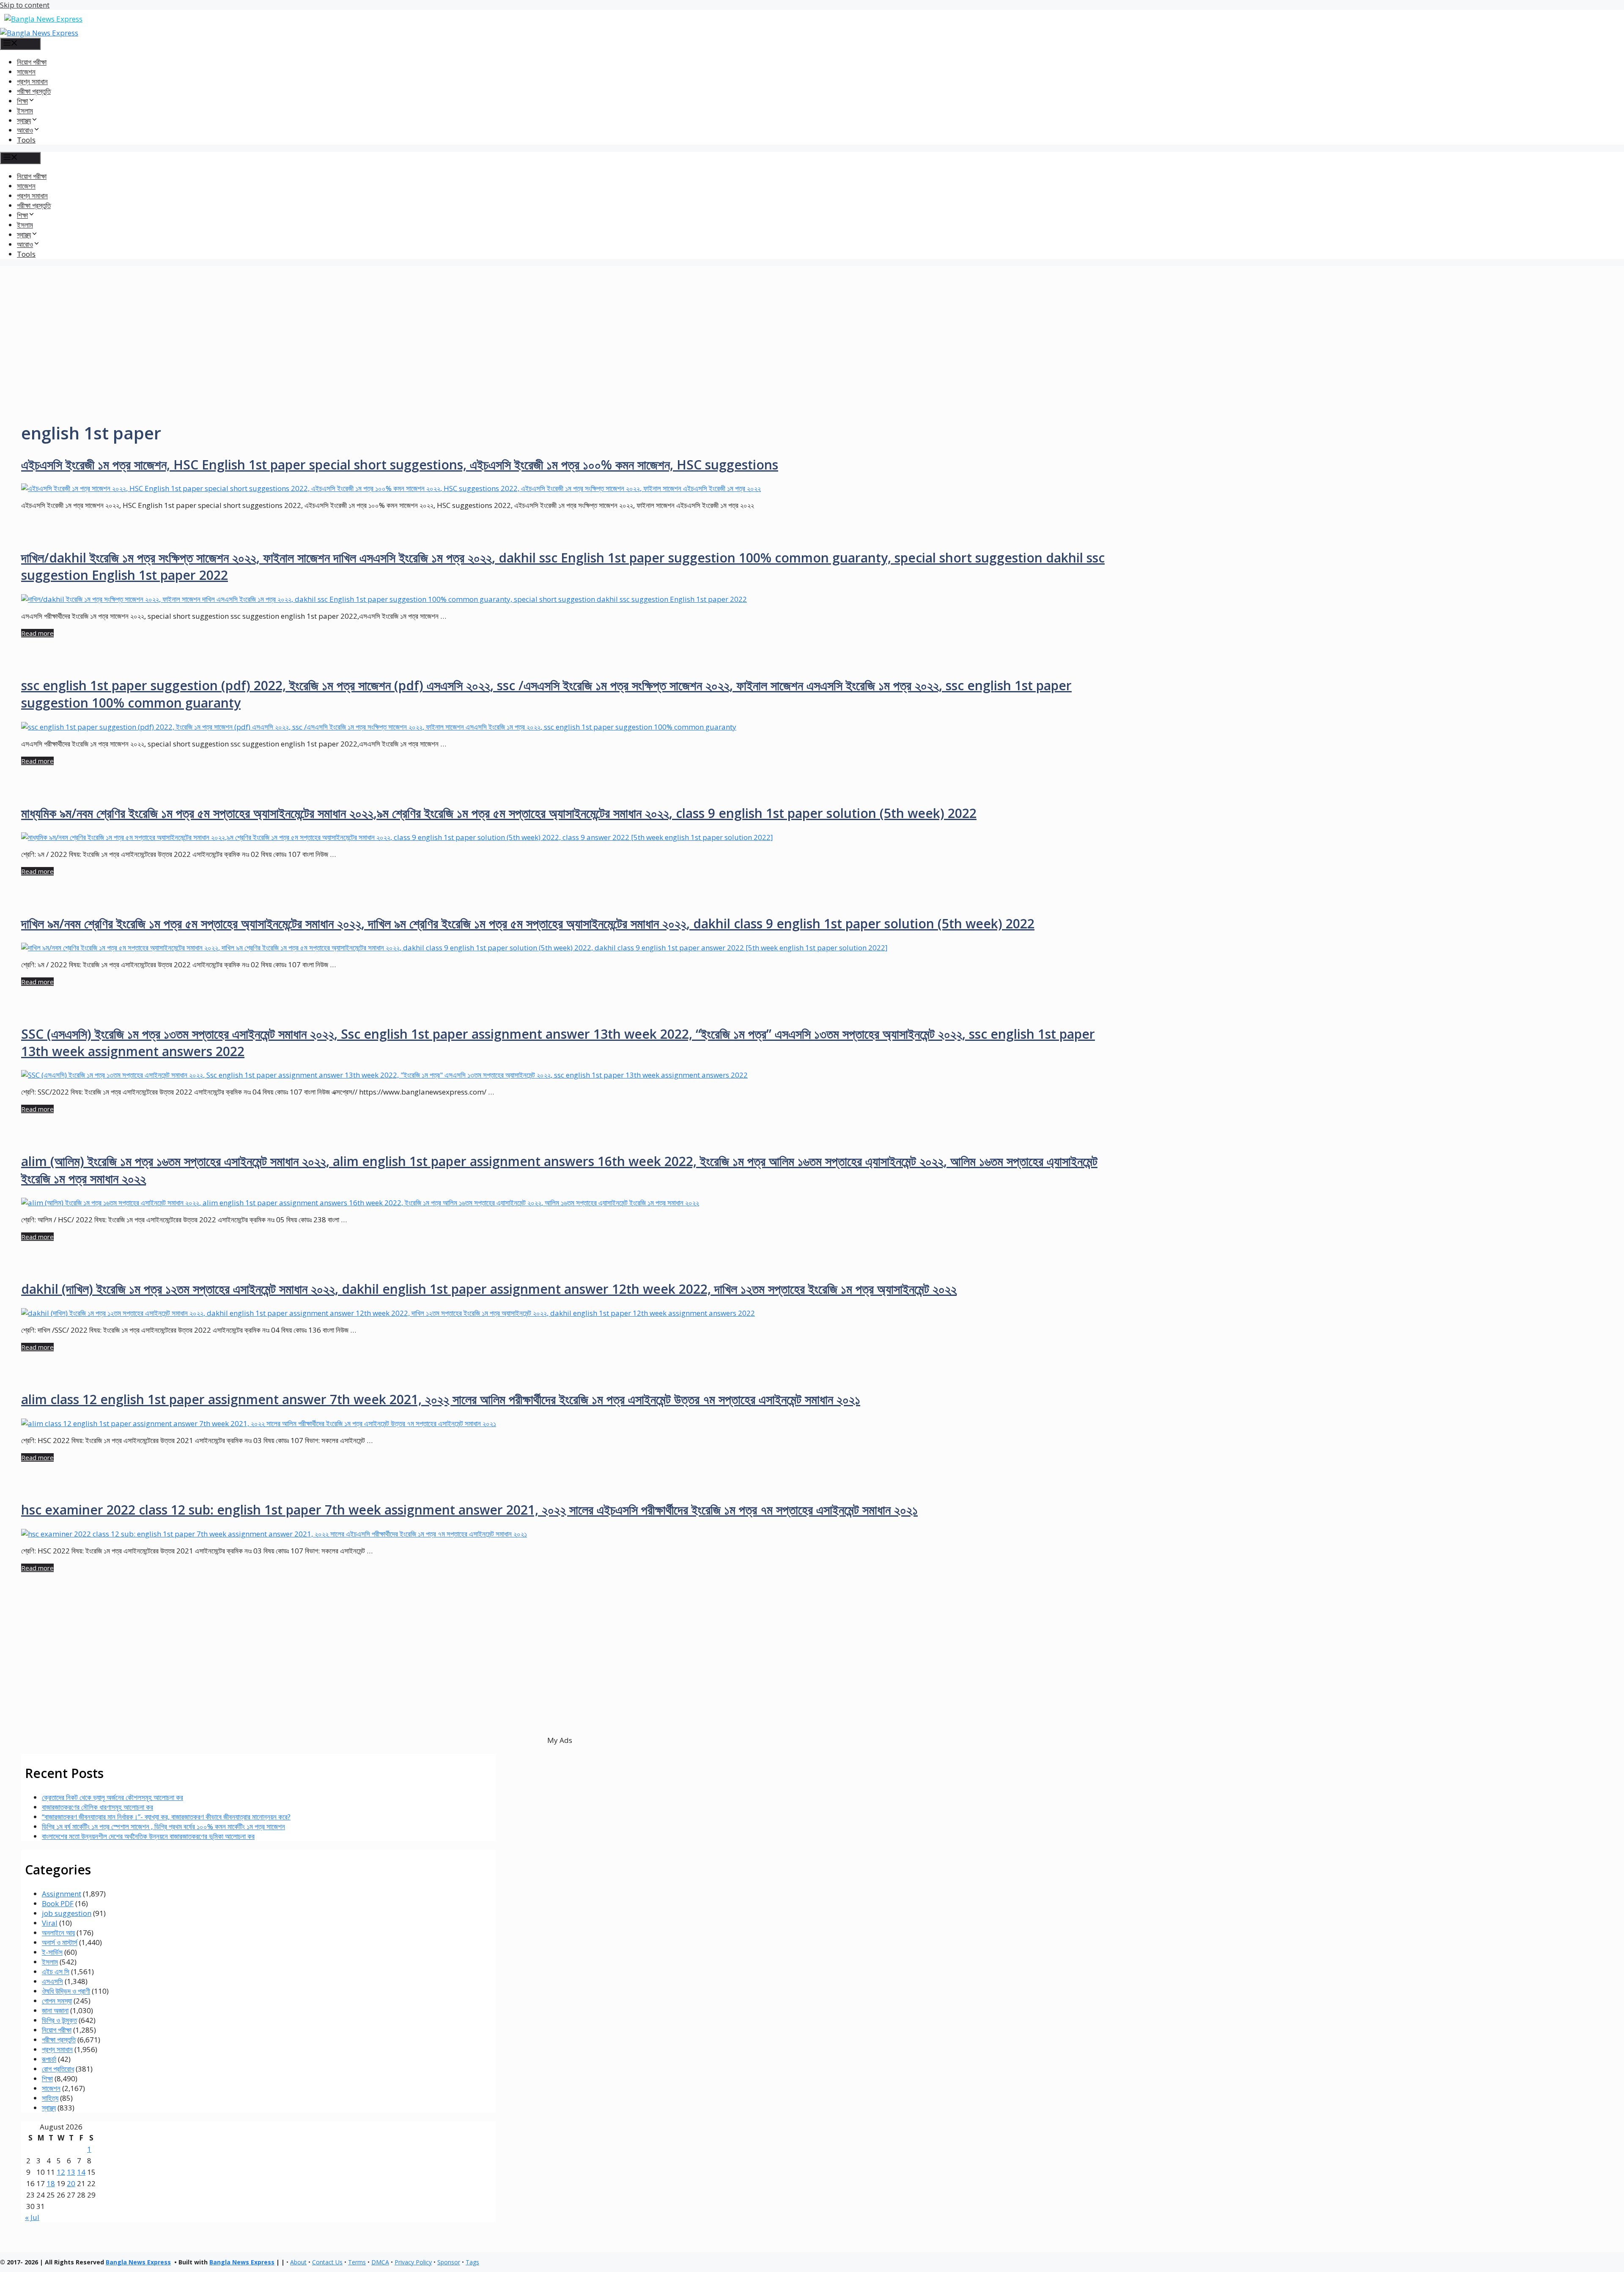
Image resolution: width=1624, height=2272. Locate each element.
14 (81, 2172)
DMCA (380, 2262)
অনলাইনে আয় (58, 1933)
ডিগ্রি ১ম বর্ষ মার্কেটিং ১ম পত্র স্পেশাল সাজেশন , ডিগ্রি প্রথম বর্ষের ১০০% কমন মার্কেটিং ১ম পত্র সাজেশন (163, 1826)
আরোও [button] (25, 130)
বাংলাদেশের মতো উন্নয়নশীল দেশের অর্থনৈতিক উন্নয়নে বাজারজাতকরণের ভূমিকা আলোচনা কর (148, 1836)
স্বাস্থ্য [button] (24, 120)
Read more (37, 633)
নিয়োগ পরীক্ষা (32, 62)
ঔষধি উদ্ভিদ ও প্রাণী (66, 1991)
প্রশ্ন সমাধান (32, 81)
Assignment (62, 1894)
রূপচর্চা (49, 2059)
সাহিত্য (50, 2098)
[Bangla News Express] (39, 33)
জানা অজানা (55, 2010)
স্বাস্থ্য (49, 2108)
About (298, 2262)
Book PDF (58, 1903)
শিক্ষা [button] (22, 101)
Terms (357, 2262)
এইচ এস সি (56, 1972)
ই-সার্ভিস (52, 1952)
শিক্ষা (47, 2079)
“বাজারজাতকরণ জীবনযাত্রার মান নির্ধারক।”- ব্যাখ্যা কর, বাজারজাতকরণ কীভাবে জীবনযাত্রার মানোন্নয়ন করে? (166, 1817)
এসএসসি (52, 1981)
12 (61, 2172)
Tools (26, 140)
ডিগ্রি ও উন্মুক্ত (59, 2020)
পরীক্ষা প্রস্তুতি (34, 91)
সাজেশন (26, 72)
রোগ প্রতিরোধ (58, 2069)
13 (71, 2172)
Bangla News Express (138, 2262)
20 (71, 2183)
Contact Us (327, 2262)
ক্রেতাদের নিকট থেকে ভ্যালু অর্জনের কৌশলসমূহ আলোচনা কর (112, 1797)
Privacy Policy (413, 2262)
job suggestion (67, 1913)
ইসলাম (25, 111)
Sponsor (449, 2262)
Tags (472, 2262)
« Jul (32, 2217)
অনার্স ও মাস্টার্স (60, 1942)
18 (51, 2183)
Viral (50, 1923)
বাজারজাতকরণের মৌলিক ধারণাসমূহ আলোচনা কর (97, 1807)
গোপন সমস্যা (57, 2001)
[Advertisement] (812, 325)
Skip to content (25, 5)
